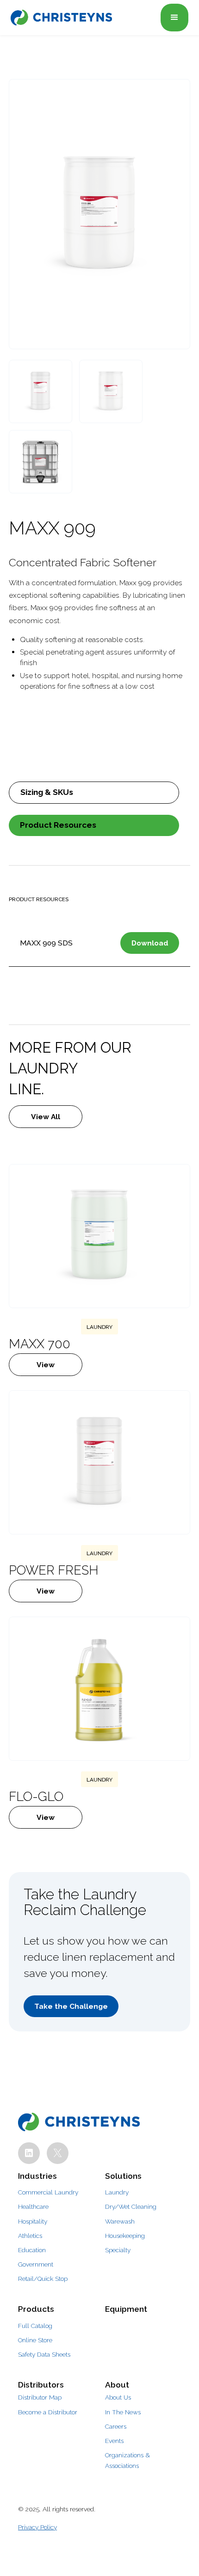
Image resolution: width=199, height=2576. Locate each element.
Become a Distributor (48, 2412)
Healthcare (33, 2206)
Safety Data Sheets (44, 2354)
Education (32, 2250)
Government (36, 2264)
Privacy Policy (37, 2527)
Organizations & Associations (127, 2460)
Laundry (117, 2192)
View (46, 1365)
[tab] (94, 793)
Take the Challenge (71, 2006)
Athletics (30, 2236)
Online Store (35, 2340)
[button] (174, 18)
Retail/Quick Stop (43, 2279)
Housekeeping (125, 2236)
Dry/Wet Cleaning (131, 2206)
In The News (123, 2412)
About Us (118, 2397)
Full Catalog (35, 2326)
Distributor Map (40, 2397)
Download (150, 943)
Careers (116, 2426)
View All (46, 1117)
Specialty (118, 2250)
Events (114, 2441)
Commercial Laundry (48, 2192)
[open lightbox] (99, 214)
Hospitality (33, 2221)
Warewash (120, 2221)
